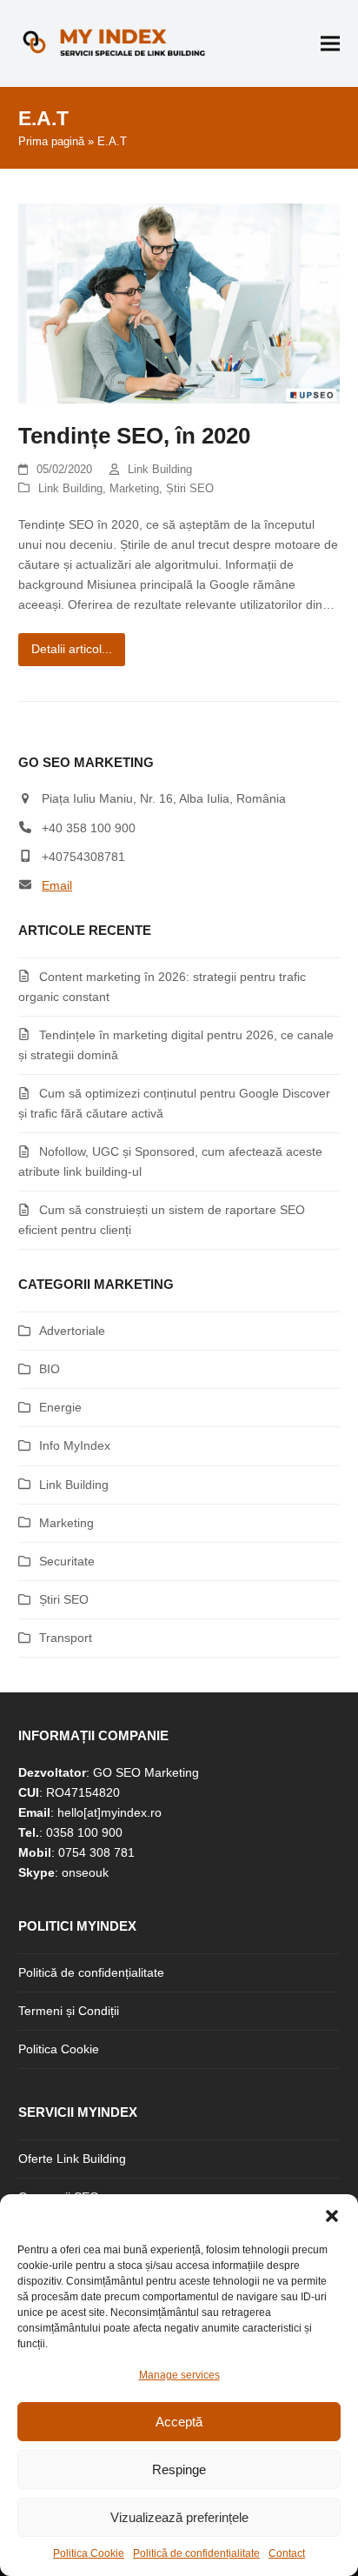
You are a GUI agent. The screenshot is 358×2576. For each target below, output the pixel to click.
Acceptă (179, 2422)
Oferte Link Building (72, 2159)
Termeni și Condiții (69, 2011)
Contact (287, 2553)
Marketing (134, 488)
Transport (66, 1638)
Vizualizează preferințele (179, 2517)
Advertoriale (72, 1331)
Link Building (160, 469)
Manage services (179, 2375)
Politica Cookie (89, 2553)
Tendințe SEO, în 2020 (134, 436)
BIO (50, 1369)
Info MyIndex (75, 1445)
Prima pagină (51, 141)
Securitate (67, 1561)
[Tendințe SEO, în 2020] (179, 303)
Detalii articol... (72, 649)
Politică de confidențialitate (196, 2553)
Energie (60, 1407)
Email (57, 885)
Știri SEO (190, 488)
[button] (332, 2216)
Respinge (179, 2469)
